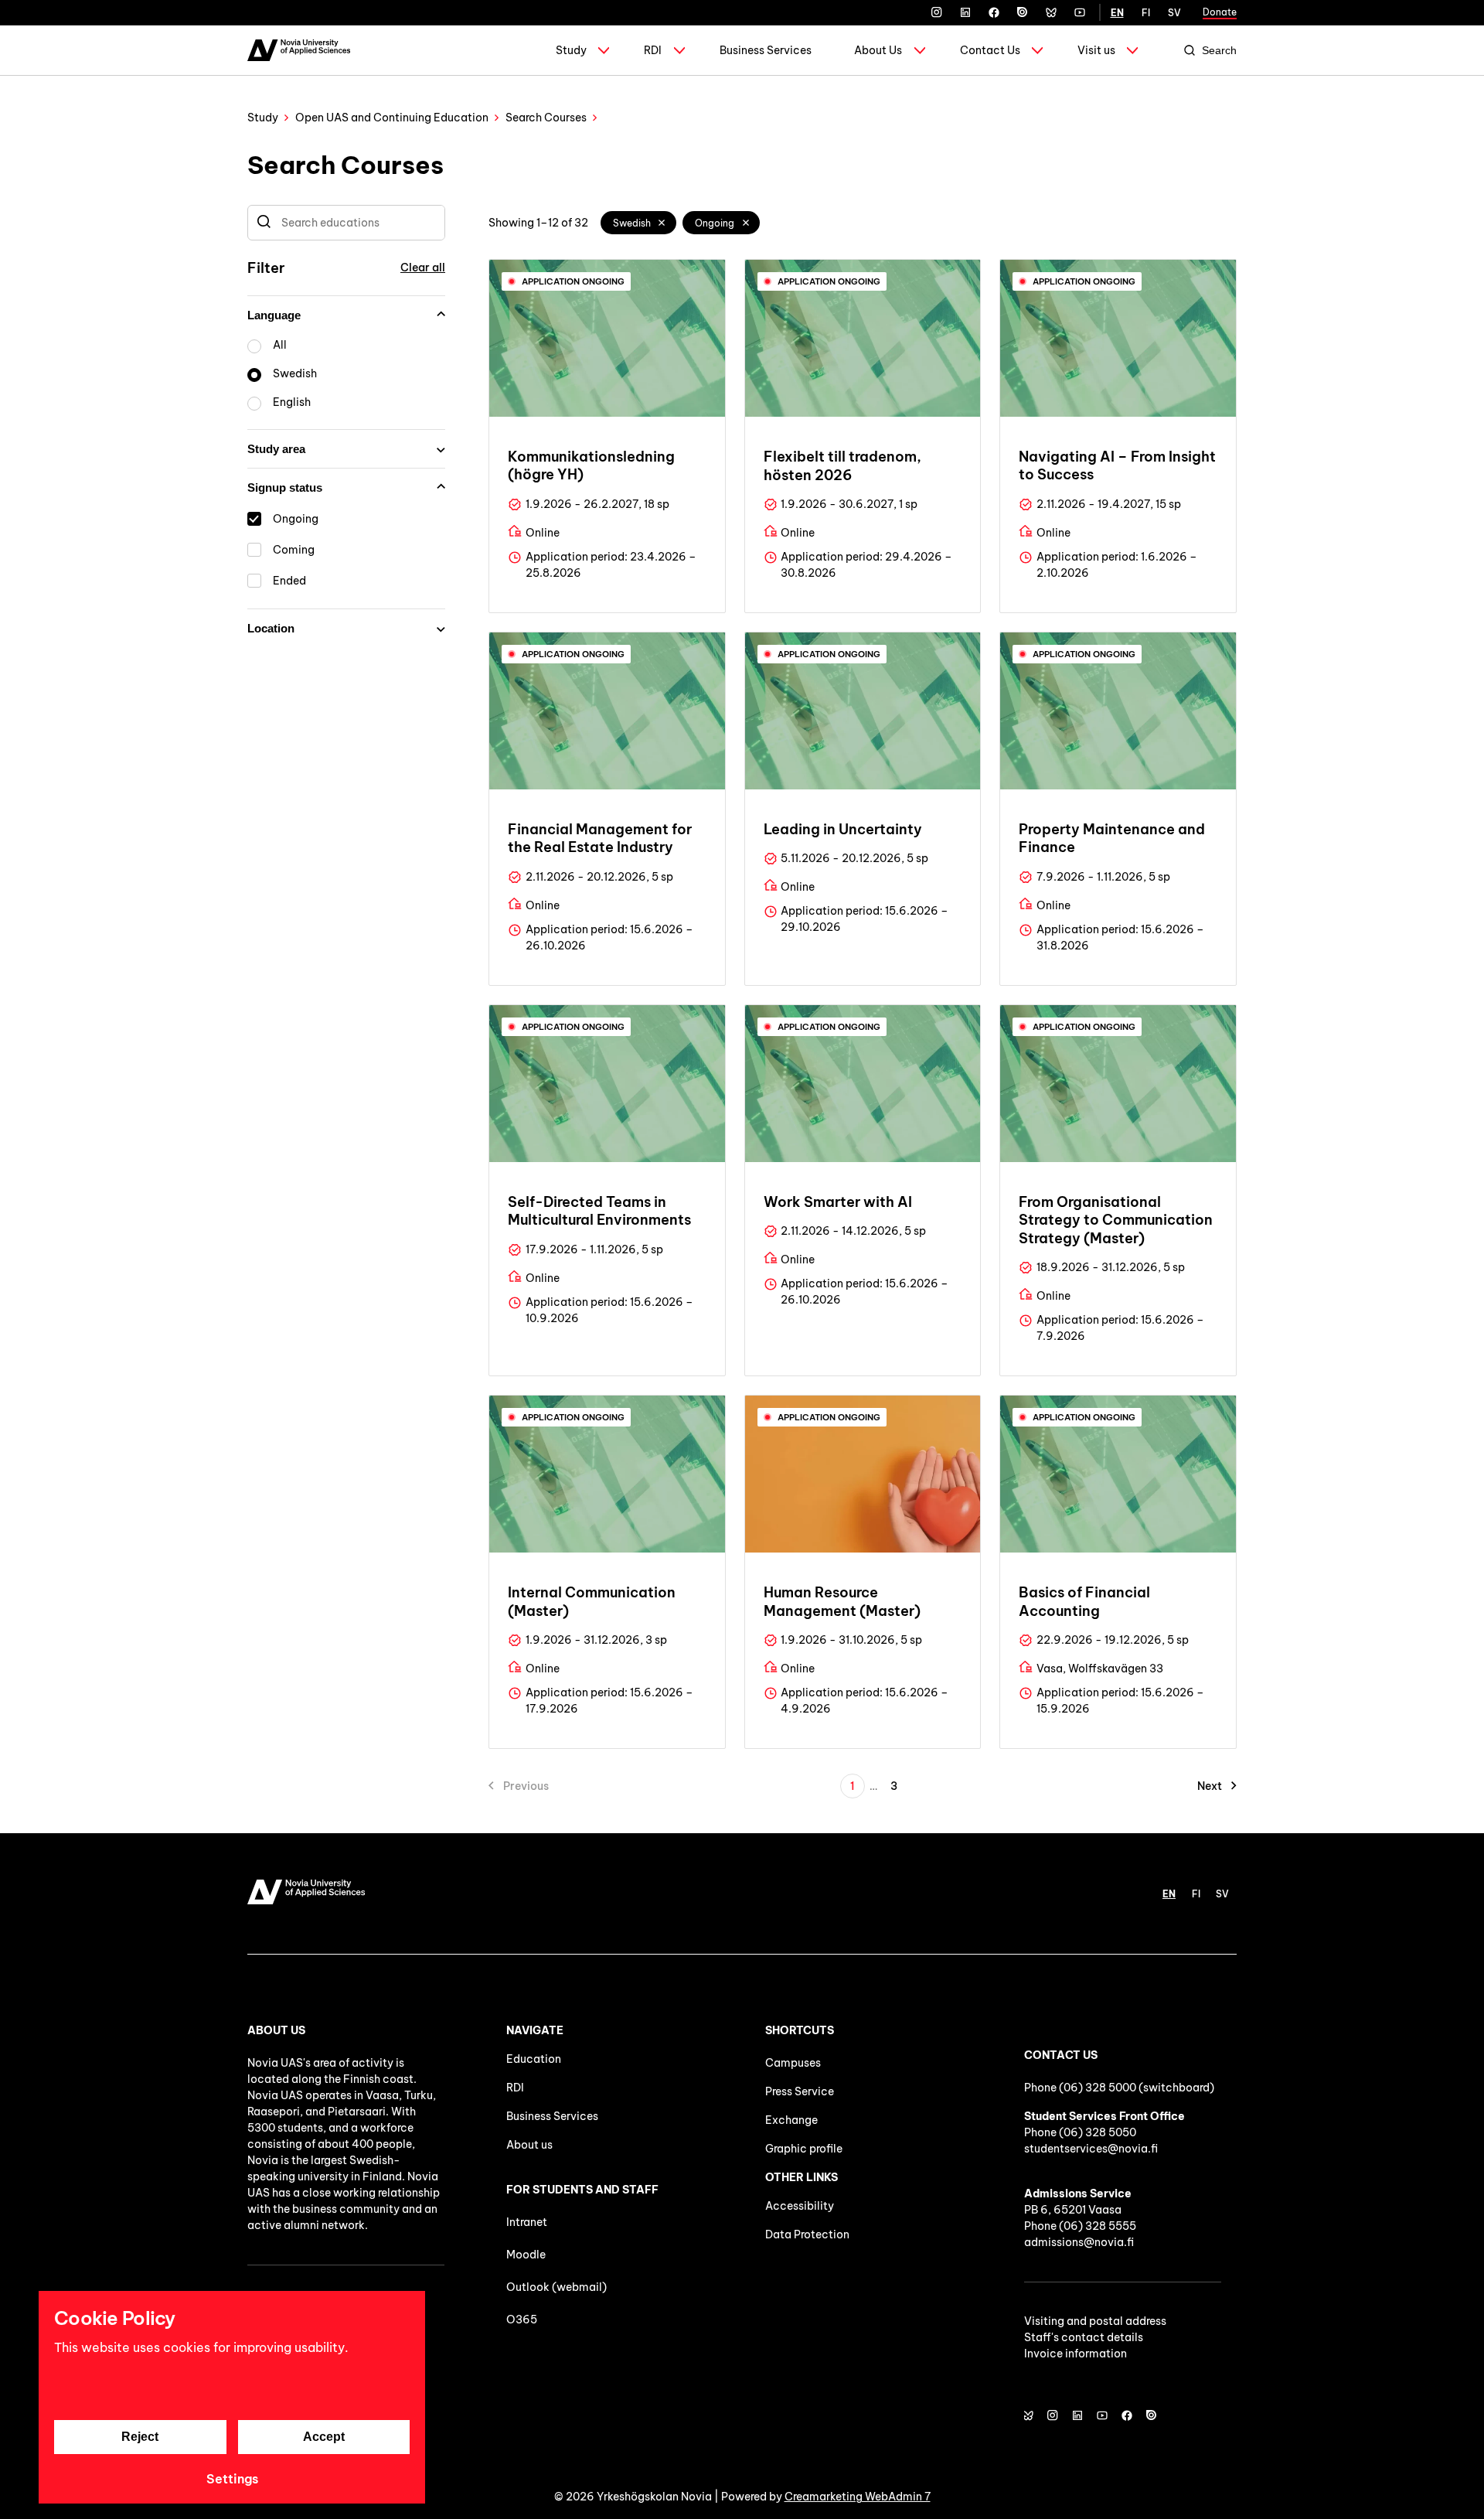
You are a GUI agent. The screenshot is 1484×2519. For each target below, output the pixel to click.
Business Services (766, 50)
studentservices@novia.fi (1091, 2149)
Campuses (793, 2063)
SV (1174, 13)
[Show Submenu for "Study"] (604, 50)
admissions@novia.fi (1079, 2242)
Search (1219, 50)
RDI (653, 50)
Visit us (1096, 50)
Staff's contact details (1084, 2337)
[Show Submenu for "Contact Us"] (1037, 50)
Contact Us (990, 50)
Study (571, 50)
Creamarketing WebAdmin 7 (858, 2497)
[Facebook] (994, 12)
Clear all (423, 268)
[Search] (264, 223)
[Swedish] (662, 223)
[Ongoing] (746, 223)
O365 (522, 2320)
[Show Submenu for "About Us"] (920, 50)
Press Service (800, 2091)
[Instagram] (937, 12)
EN (1117, 13)
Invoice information (1076, 2354)
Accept (324, 2437)
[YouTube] (1080, 12)
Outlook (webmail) (556, 2287)
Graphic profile (804, 2149)
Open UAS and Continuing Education (392, 118)
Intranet (527, 2222)
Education (534, 2059)
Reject (140, 2437)
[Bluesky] (1051, 12)
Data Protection (807, 2234)
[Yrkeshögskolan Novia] (299, 50)
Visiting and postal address (1095, 2321)
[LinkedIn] (965, 12)
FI (1146, 13)
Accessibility (800, 2206)
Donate (1220, 12)
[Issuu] (1023, 12)
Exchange (791, 2120)
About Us (878, 50)
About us (529, 2145)
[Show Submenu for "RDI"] (679, 50)
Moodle (526, 2255)
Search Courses (546, 118)
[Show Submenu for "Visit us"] (1132, 50)
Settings (232, 2479)
